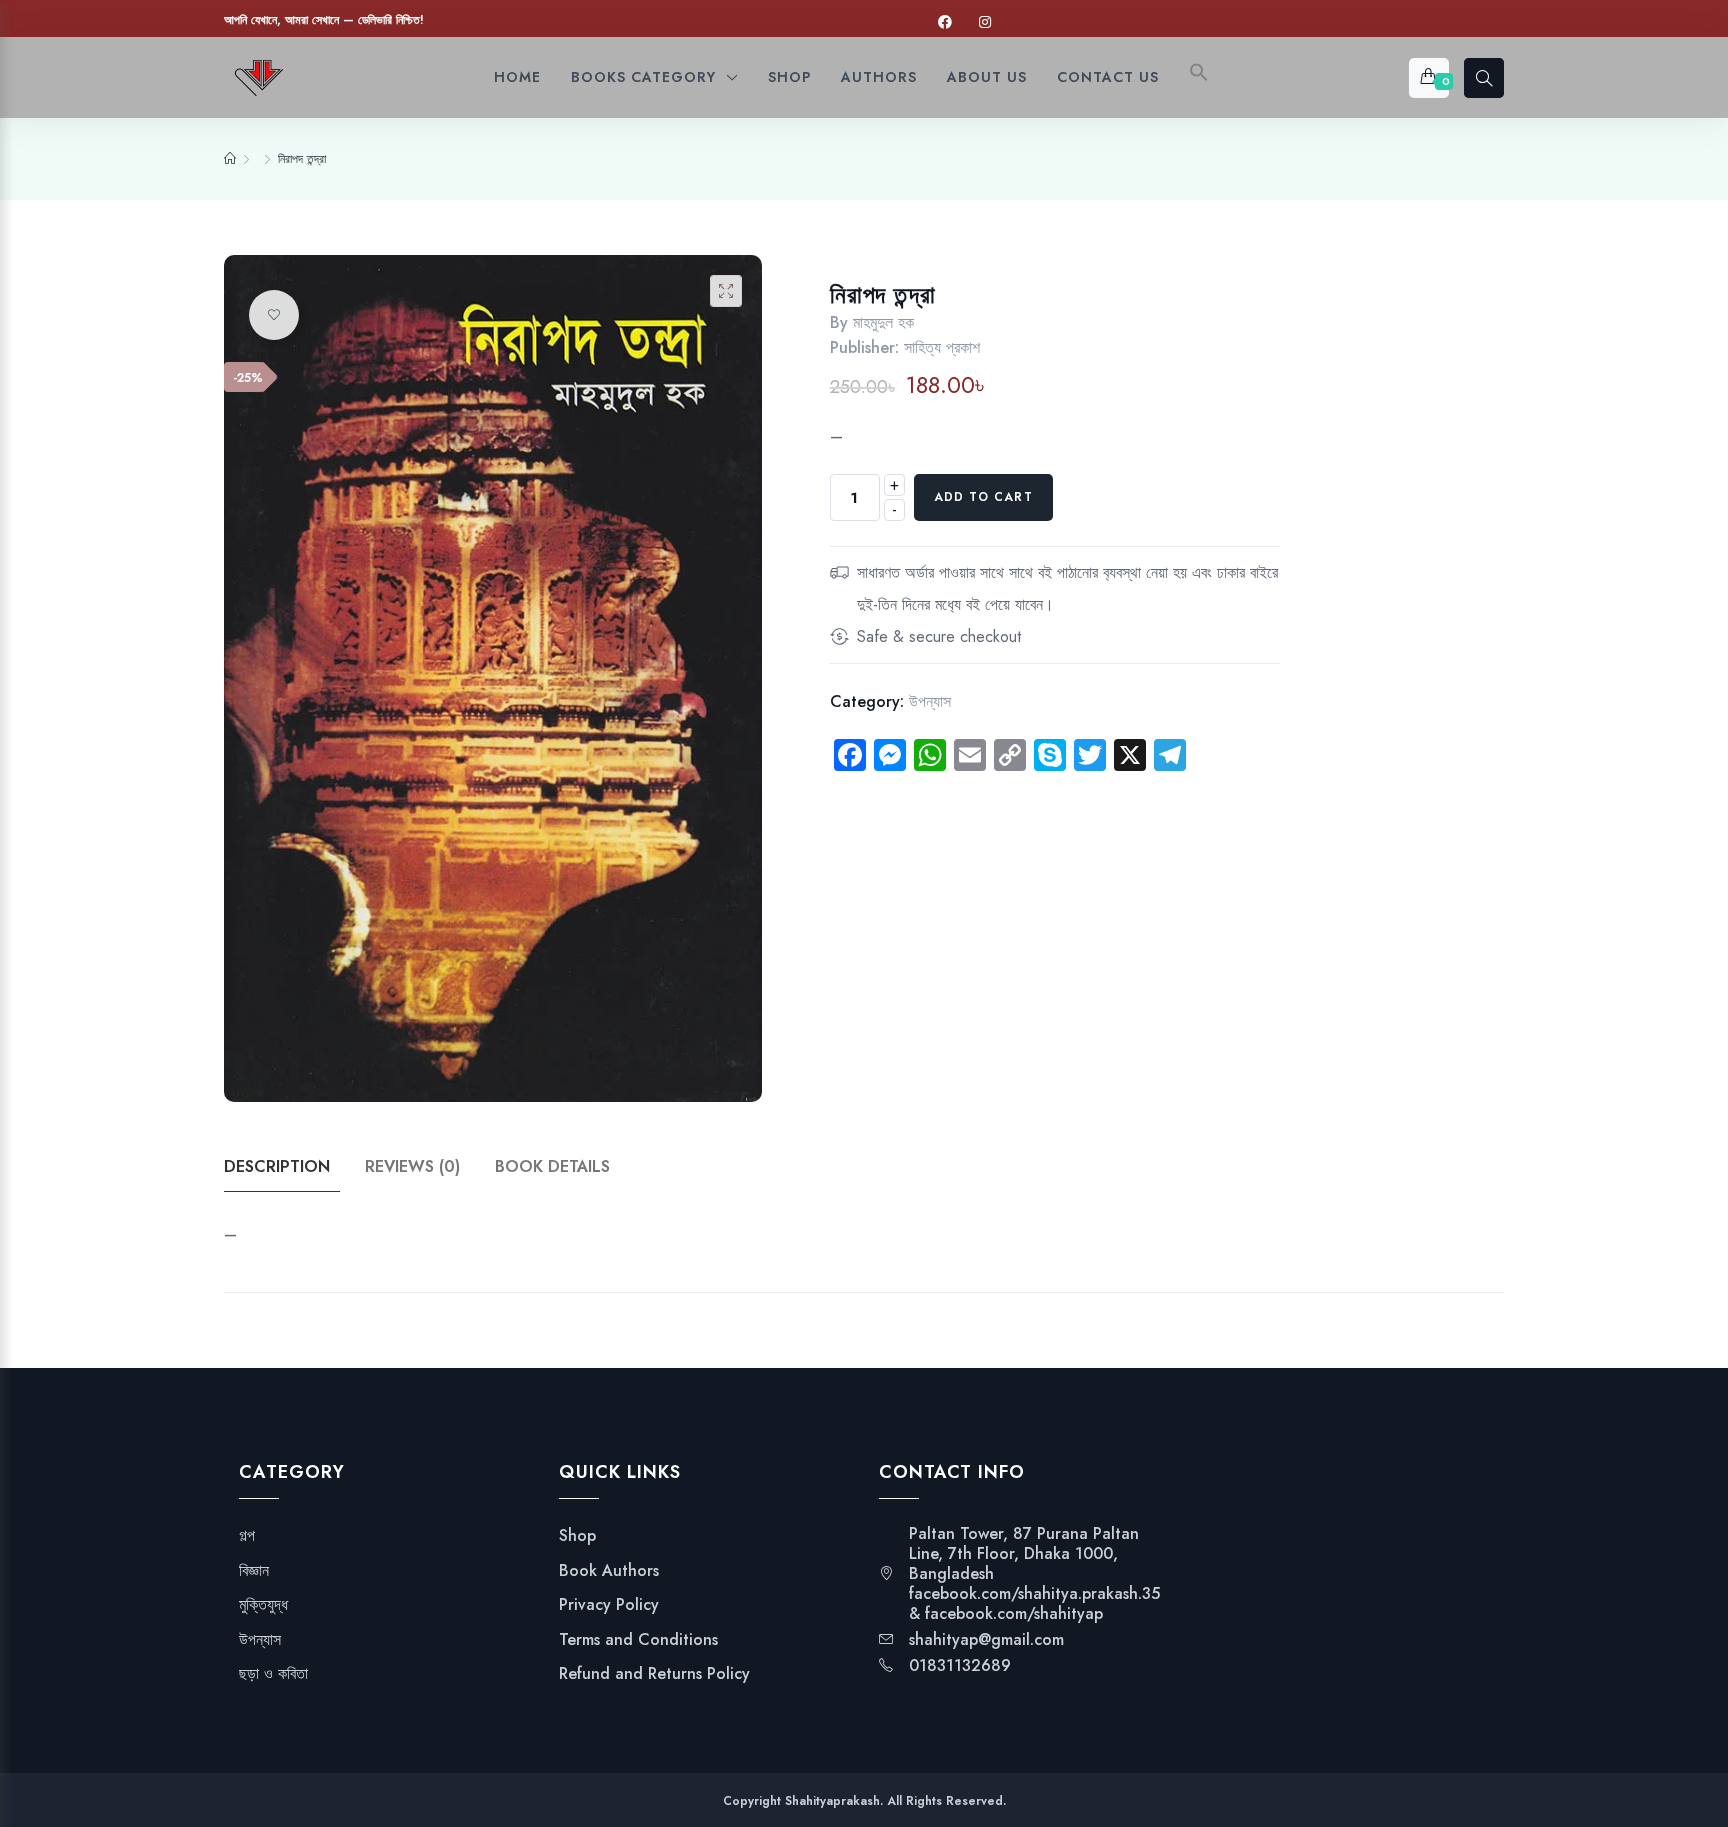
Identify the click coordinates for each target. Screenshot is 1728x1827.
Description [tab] (277, 1166)
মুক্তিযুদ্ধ (263, 1605)
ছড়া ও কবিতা (273, 1674)
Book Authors (609, 1571)
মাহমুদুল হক (883, 322)
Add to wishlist (274, 315)
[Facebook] (945, 22)
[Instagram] (985, 22)
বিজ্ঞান (254, 1571)
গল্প (247, 1536)
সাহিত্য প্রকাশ (942, 347)
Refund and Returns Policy (654, 1674)
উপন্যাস (930, 701)
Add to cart (983, 497)
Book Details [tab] (552, 1166)
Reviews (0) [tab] (412, 1166)
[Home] (230, 159)
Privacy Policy (609, 1605)
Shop (577, 1536)
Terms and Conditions (638, 1640)
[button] (1199, 77)
